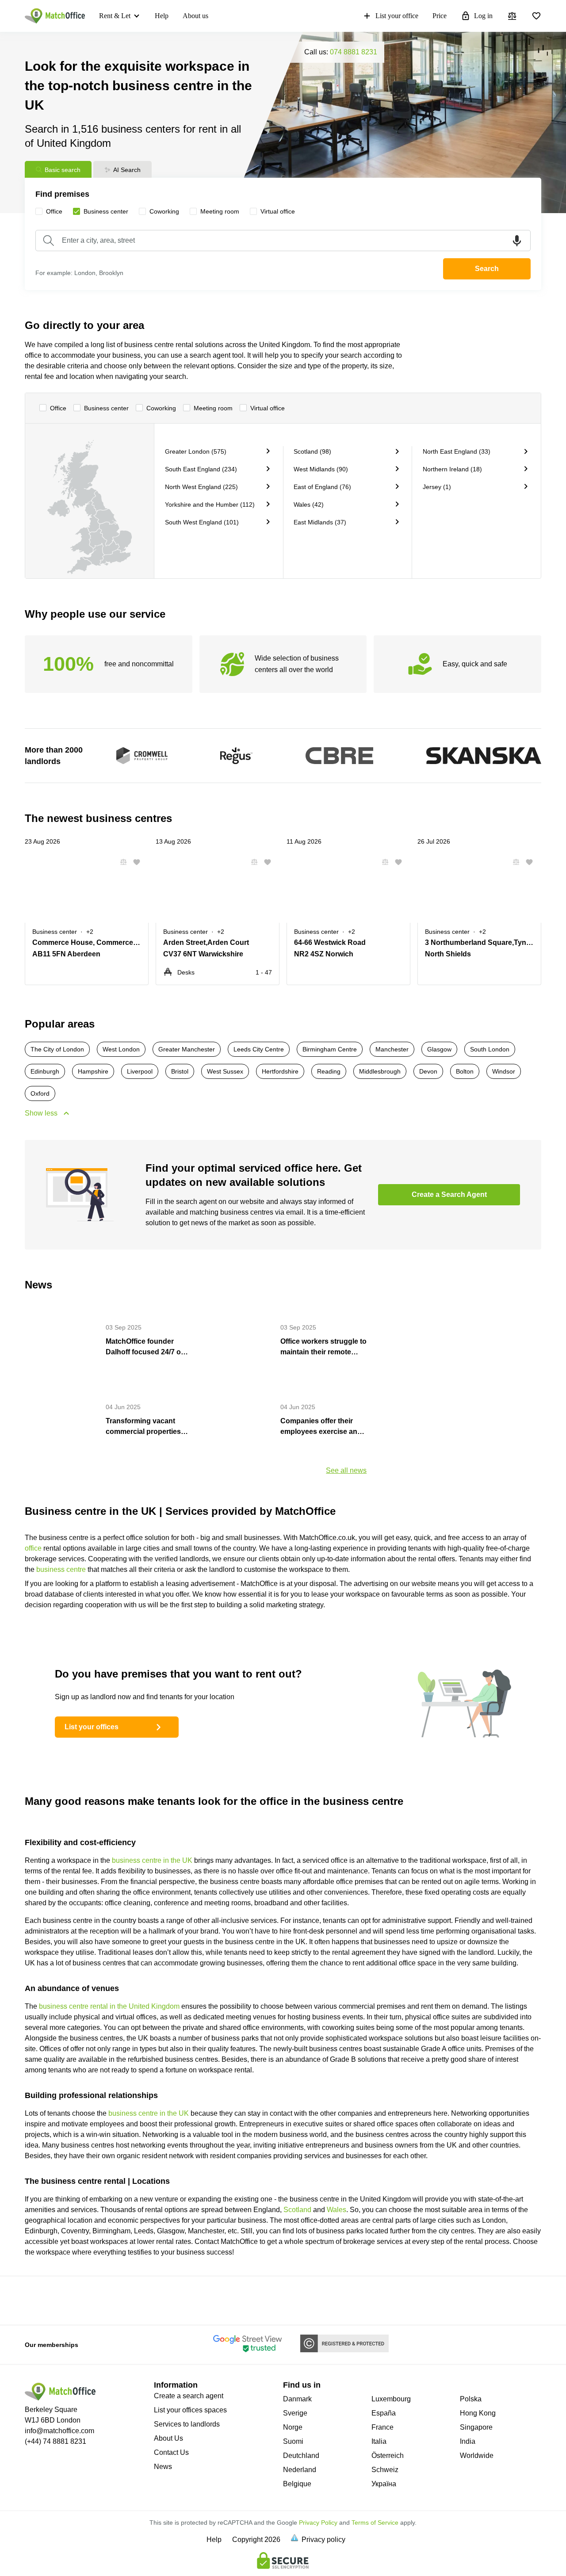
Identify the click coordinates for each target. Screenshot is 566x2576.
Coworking (161, 408)
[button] (121, 862)
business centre (61, 1569)
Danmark (297, 2399)
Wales (337, 2210)
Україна (384, 2484)
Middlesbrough (380, 1071)
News (163, 2467)
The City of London (57, 1049)
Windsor (504, 1071)
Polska (471, 2399)
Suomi (293, 2441)
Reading (329, 1071)
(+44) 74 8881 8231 (55, 2441)
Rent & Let (115, 16)
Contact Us (171, 2452)
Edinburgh (45, 1071)
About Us (168, 2438)
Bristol (180, 1071)
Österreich (388, 2456)
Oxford (40, 1093)
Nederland (300, 2470)
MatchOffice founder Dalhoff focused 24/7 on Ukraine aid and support (146, 1347)
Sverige (295, 2413)
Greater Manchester (187, 1049)
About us (195, 16)
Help (162, 16)
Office (58, 408)
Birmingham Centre (330, 1049)
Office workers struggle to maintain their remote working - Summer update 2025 (323, 1347)
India (468, 2441)
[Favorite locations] (536, 16)
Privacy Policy (318, 2522)
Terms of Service (375, 2522)
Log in (483, 16)
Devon (428, 1071)
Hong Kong (478, 2413)
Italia (379, 2441)
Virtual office (268, 408)
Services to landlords (187, 2424)
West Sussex (225, 1071)
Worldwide (477, 2456)
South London (490, 1049)
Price (440, 16)
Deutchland (301, 2456)
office (33, 1548)
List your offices (92, 1727)
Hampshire (93, 1071)
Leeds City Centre (259, 1049)
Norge (293, 2427)
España (384, 2413)
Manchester (392, 1049)
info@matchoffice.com (59, 2431)
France (382, 2427)
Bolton (465, 1071)
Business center (106, 408)
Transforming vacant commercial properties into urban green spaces (147, 1427)
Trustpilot (34, 2300)
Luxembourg (391, 2399)
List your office (397, 16)
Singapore (476, 2427)
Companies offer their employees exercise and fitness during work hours (323, 1427)
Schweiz (385, 2470)
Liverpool (140, 1071)
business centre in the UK (152, 1860)
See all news (346, 1470)
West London (121, 1049)
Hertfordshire (280, 1071)
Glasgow (439, 1049)
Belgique (297, 2484)
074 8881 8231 (354, 52)
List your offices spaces (190, 2410)
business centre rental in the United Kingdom (109, 2006)
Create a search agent (189, 2396)
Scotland (297, 2210)
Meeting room (213, 408)
